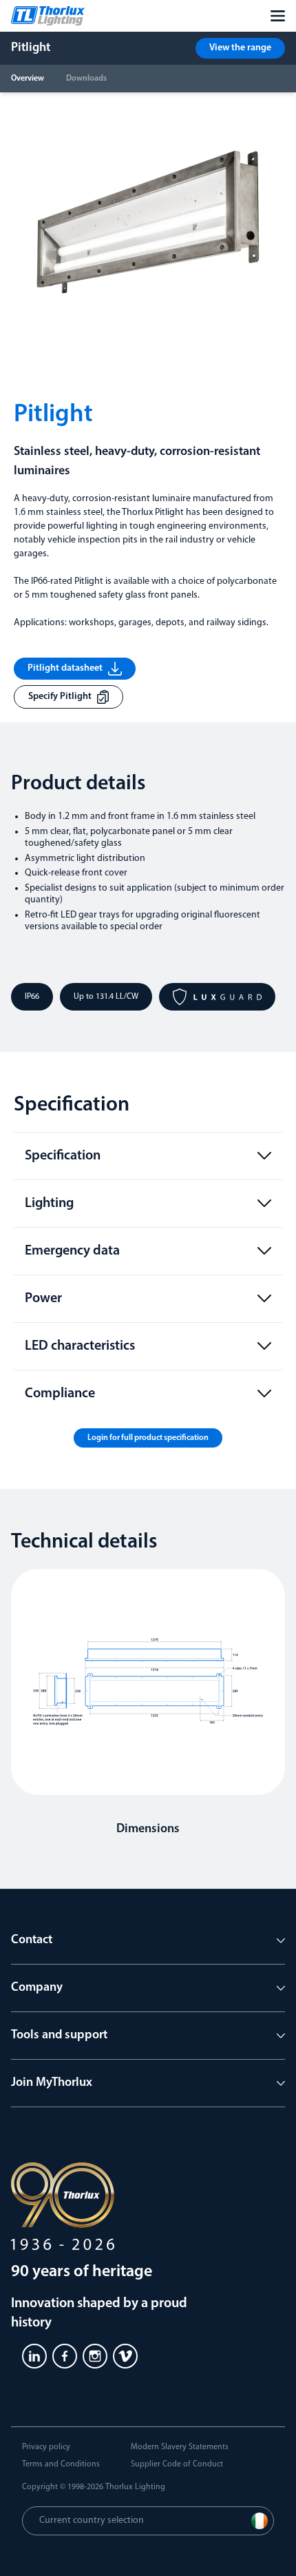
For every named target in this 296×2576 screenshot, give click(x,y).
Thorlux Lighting (135, 2487)
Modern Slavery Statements (180, 2447)
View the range (240, 48)
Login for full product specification (148, 1438)
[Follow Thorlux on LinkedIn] (34, 2356)
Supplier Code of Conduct (177, 2464)
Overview (28, 79)
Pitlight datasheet (65, 668)
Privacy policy (46, 2447)
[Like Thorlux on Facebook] (65, 2356)
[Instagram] (95, 2356)
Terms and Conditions (61, 2464)
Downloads (86, 79)
